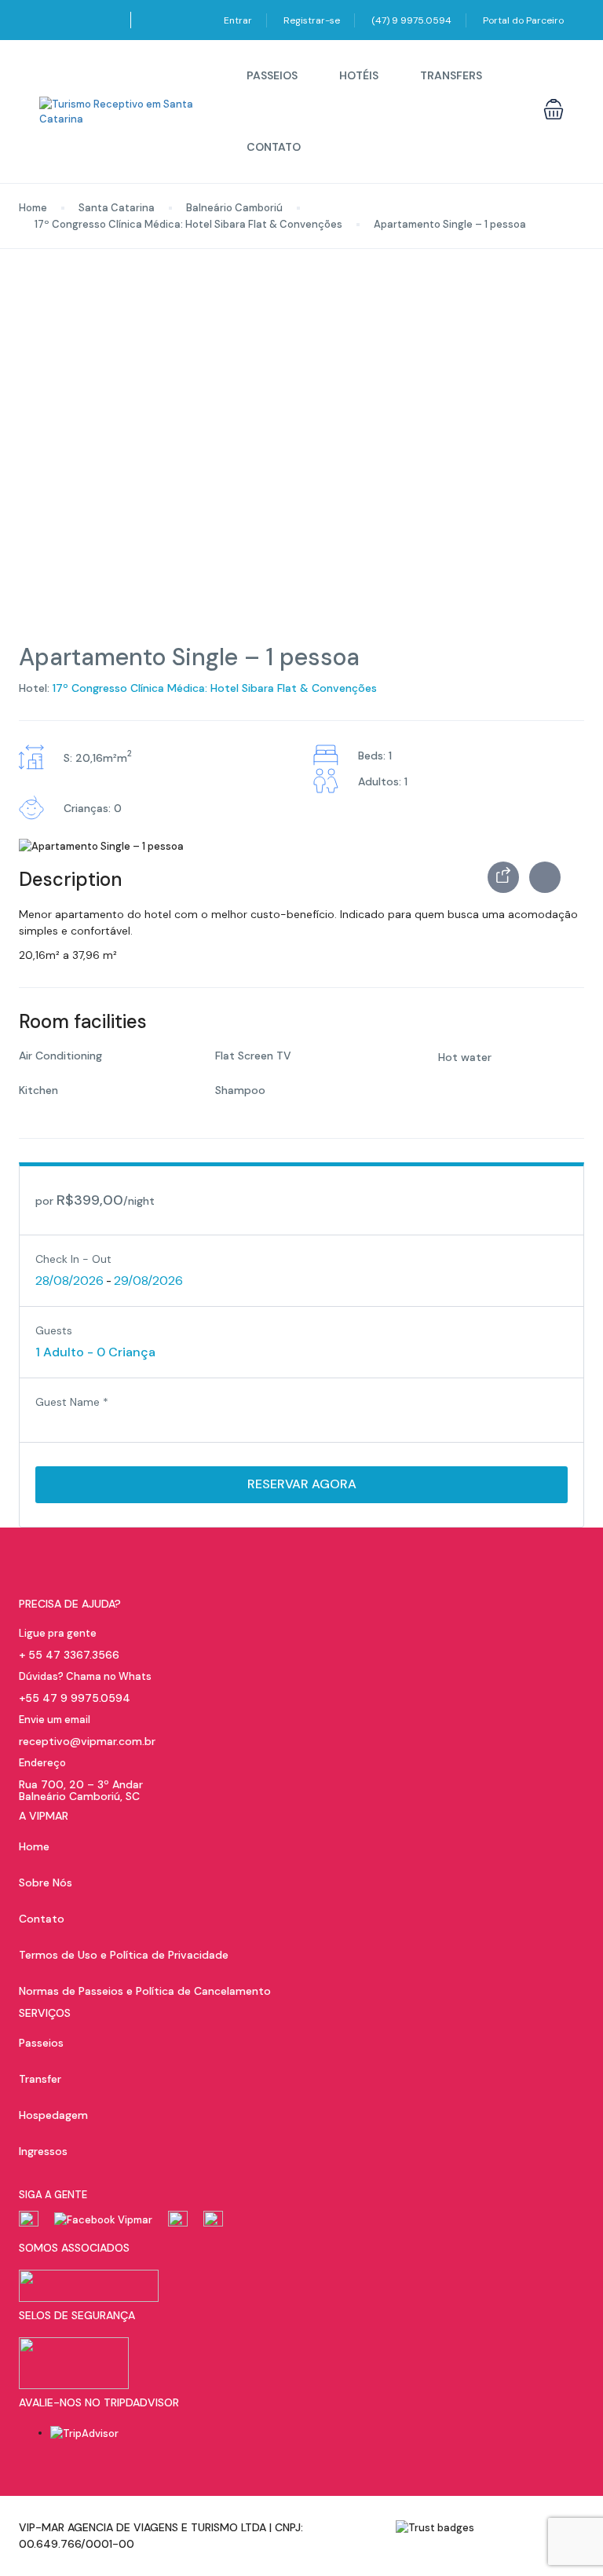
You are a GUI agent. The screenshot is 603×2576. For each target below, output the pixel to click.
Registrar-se (312, 20)
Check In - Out (73, 1259)
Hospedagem (53, 2115)
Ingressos (43, 2151)
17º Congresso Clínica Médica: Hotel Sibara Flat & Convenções (188, 224)
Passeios (272, 75)
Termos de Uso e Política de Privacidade (124, 1955)
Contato (274, 147)
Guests (54, 1330)
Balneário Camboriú (234, 208)
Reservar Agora (302, 1484)
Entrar (238, 20)
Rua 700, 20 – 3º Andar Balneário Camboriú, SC (81, 1790)
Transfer (40, 2079)
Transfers (451, 75)
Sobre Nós (46, 1883)
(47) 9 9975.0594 (411, 20)
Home (33, 208)
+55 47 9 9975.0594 (75, 1698)
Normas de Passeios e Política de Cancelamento (145, 1991)
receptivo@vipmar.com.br (87, 1741)
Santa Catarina (117, 208)
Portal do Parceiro (523, 20)
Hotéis (359, 75)
